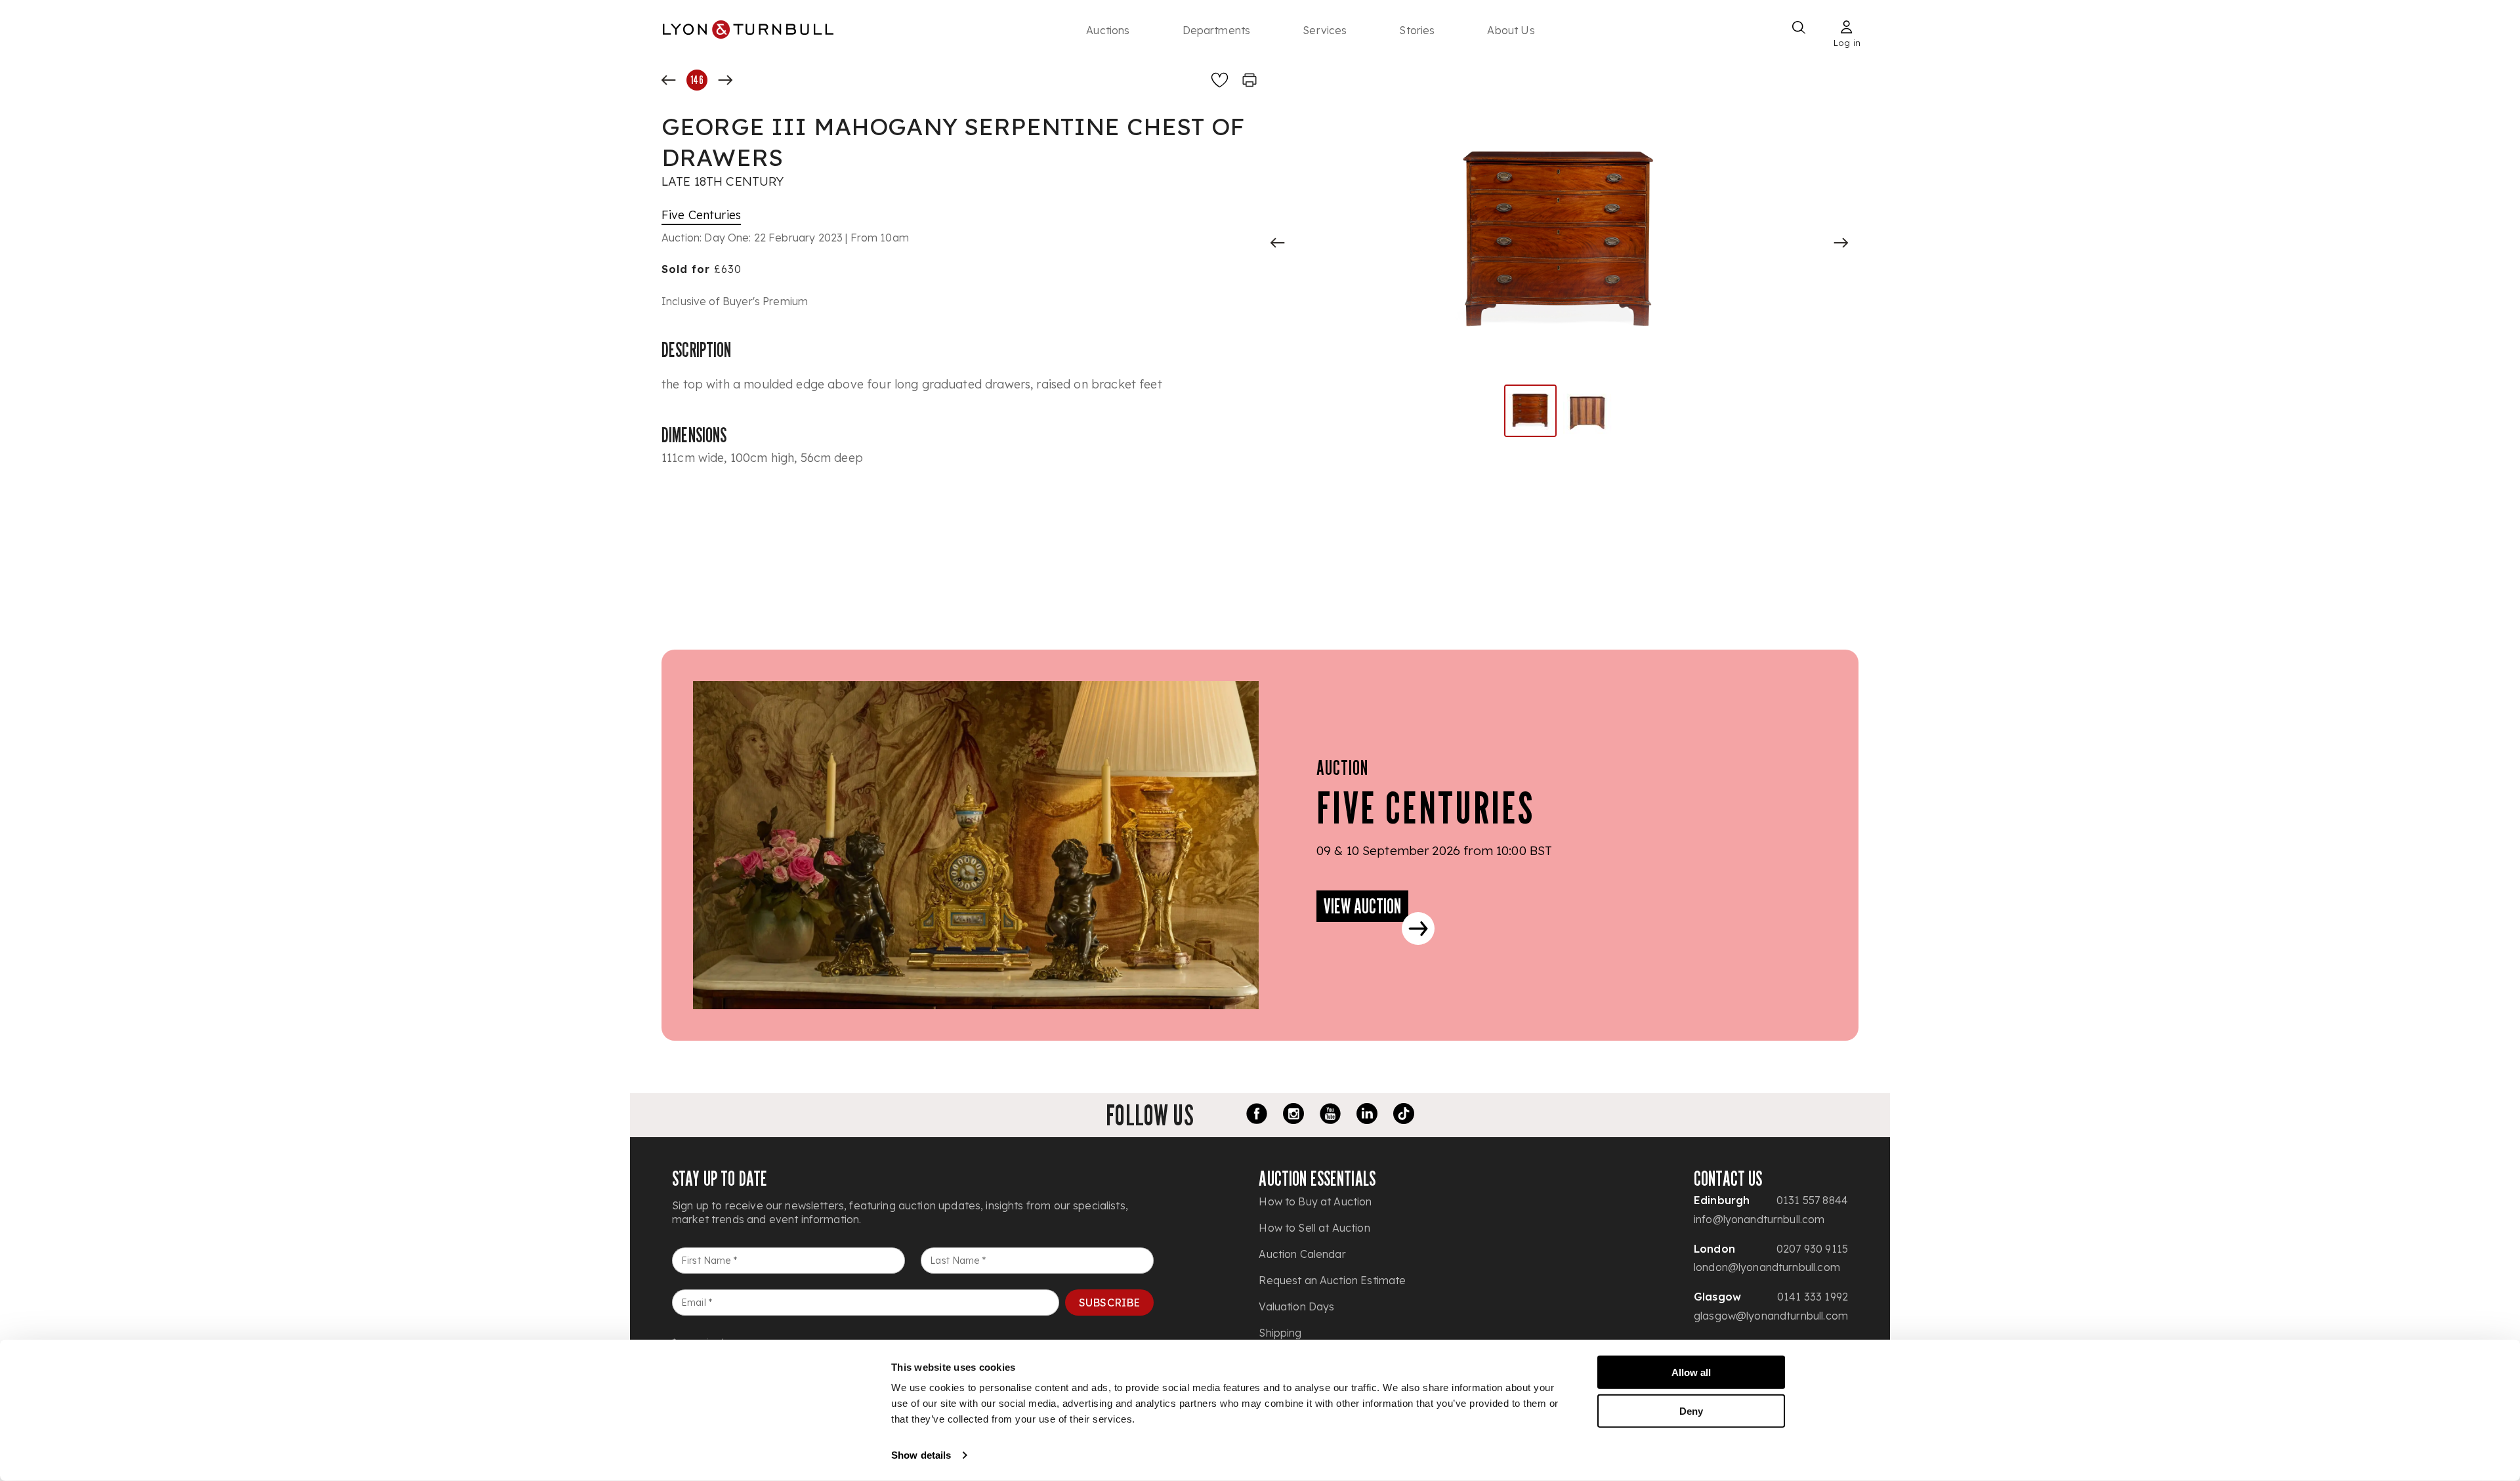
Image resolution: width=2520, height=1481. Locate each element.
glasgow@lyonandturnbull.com (1771, 1316)
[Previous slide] (1278, 243)
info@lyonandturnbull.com (1759, 1219)
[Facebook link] (1257, 1116)
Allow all (1691, 1372)
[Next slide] (1841, 243)
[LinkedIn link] (1367, 1116)
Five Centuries (701, 215)
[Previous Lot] (669, 80)
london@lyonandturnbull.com (1767, 1267)
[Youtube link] (1330, 1116)
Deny (1691, 1410)
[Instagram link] (1293, 1116)
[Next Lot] (725, 80)
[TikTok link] (1404, 1116)
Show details (921, 1455)
